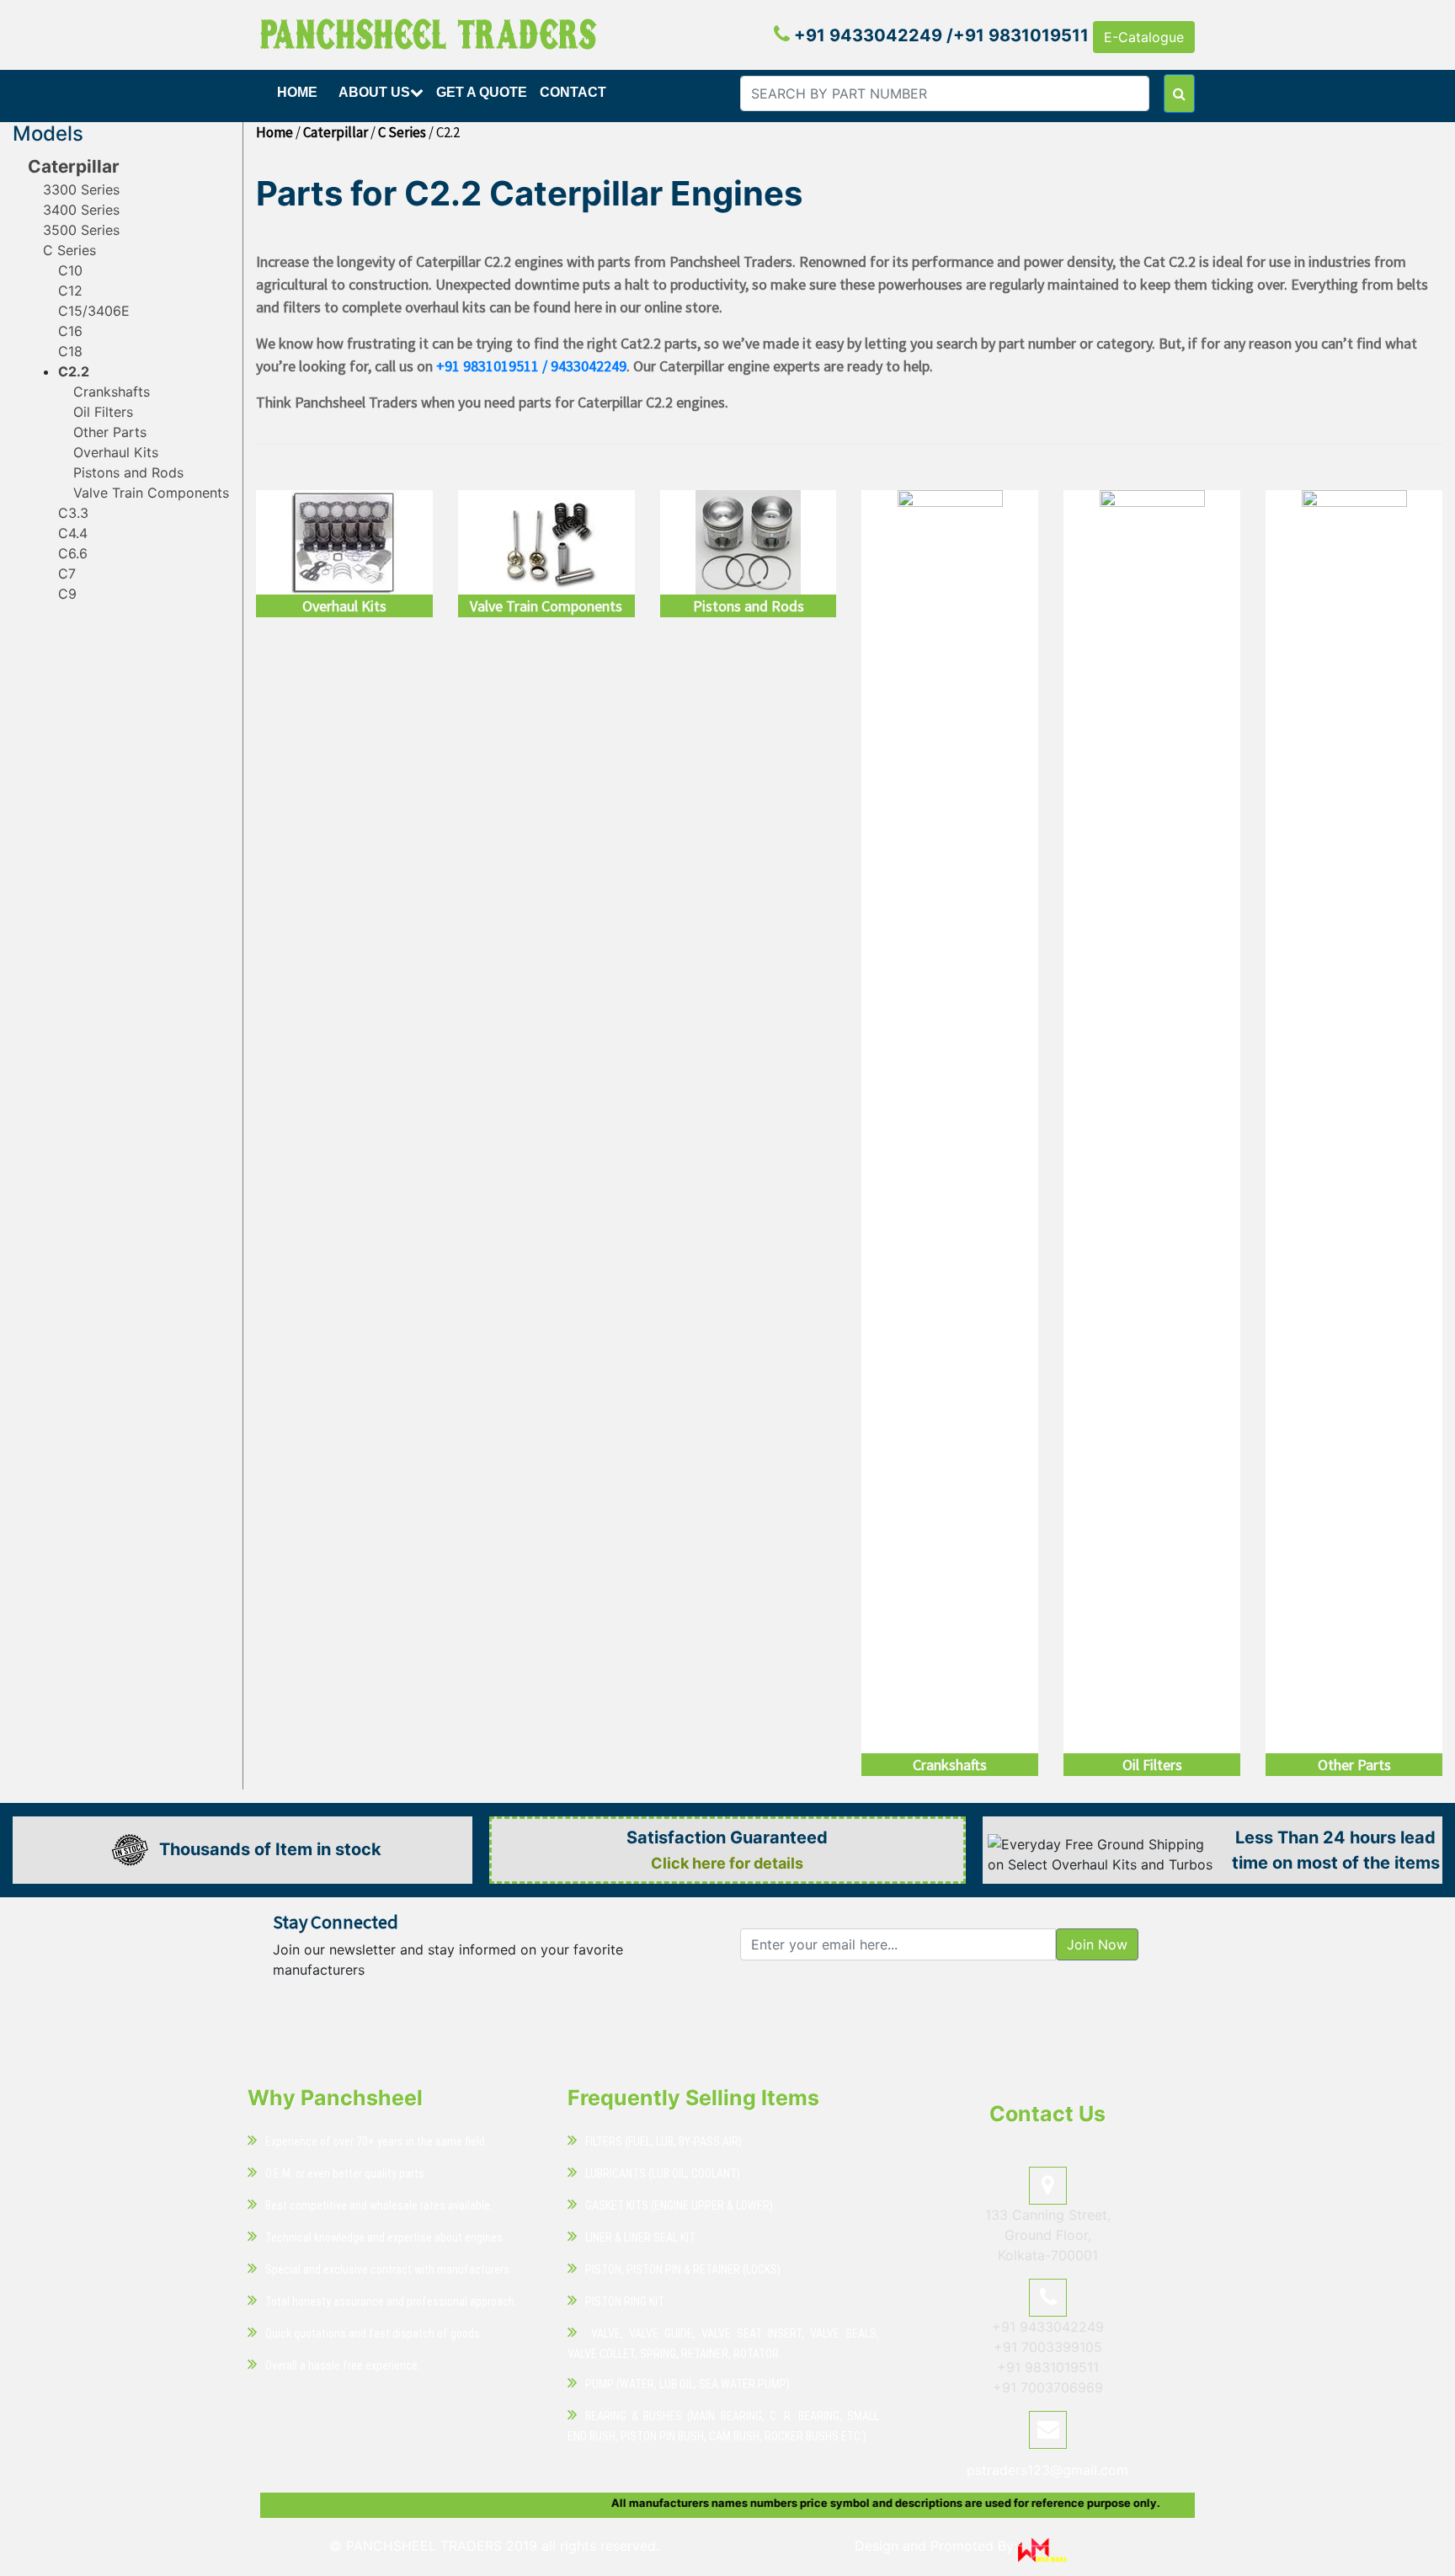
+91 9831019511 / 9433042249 (531, 366)
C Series (69, 250)
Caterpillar (74, 166)
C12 (70, 291)
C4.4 (73, 533)
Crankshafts (112, 392)
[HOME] (299, 112)
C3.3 (73, 513)
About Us (374, 92)
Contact (573, 92)
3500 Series (81, 230)
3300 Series (81, 189)
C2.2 (74, 371)
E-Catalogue (1144, 37)
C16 (70, 331)
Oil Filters (103, 412)
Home (297, 92)
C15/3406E (94, 311)
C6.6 (73, 553)
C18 (70, 351)
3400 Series (81, 210)
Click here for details (727, 1863)
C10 (70, 270)
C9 (67, 594)
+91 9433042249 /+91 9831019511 (939, 35)
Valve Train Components (151, 493)
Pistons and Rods (128, 472)
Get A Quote (482, 92)
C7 (67, 573)
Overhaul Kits (116, 452)
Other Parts (110, 432)
